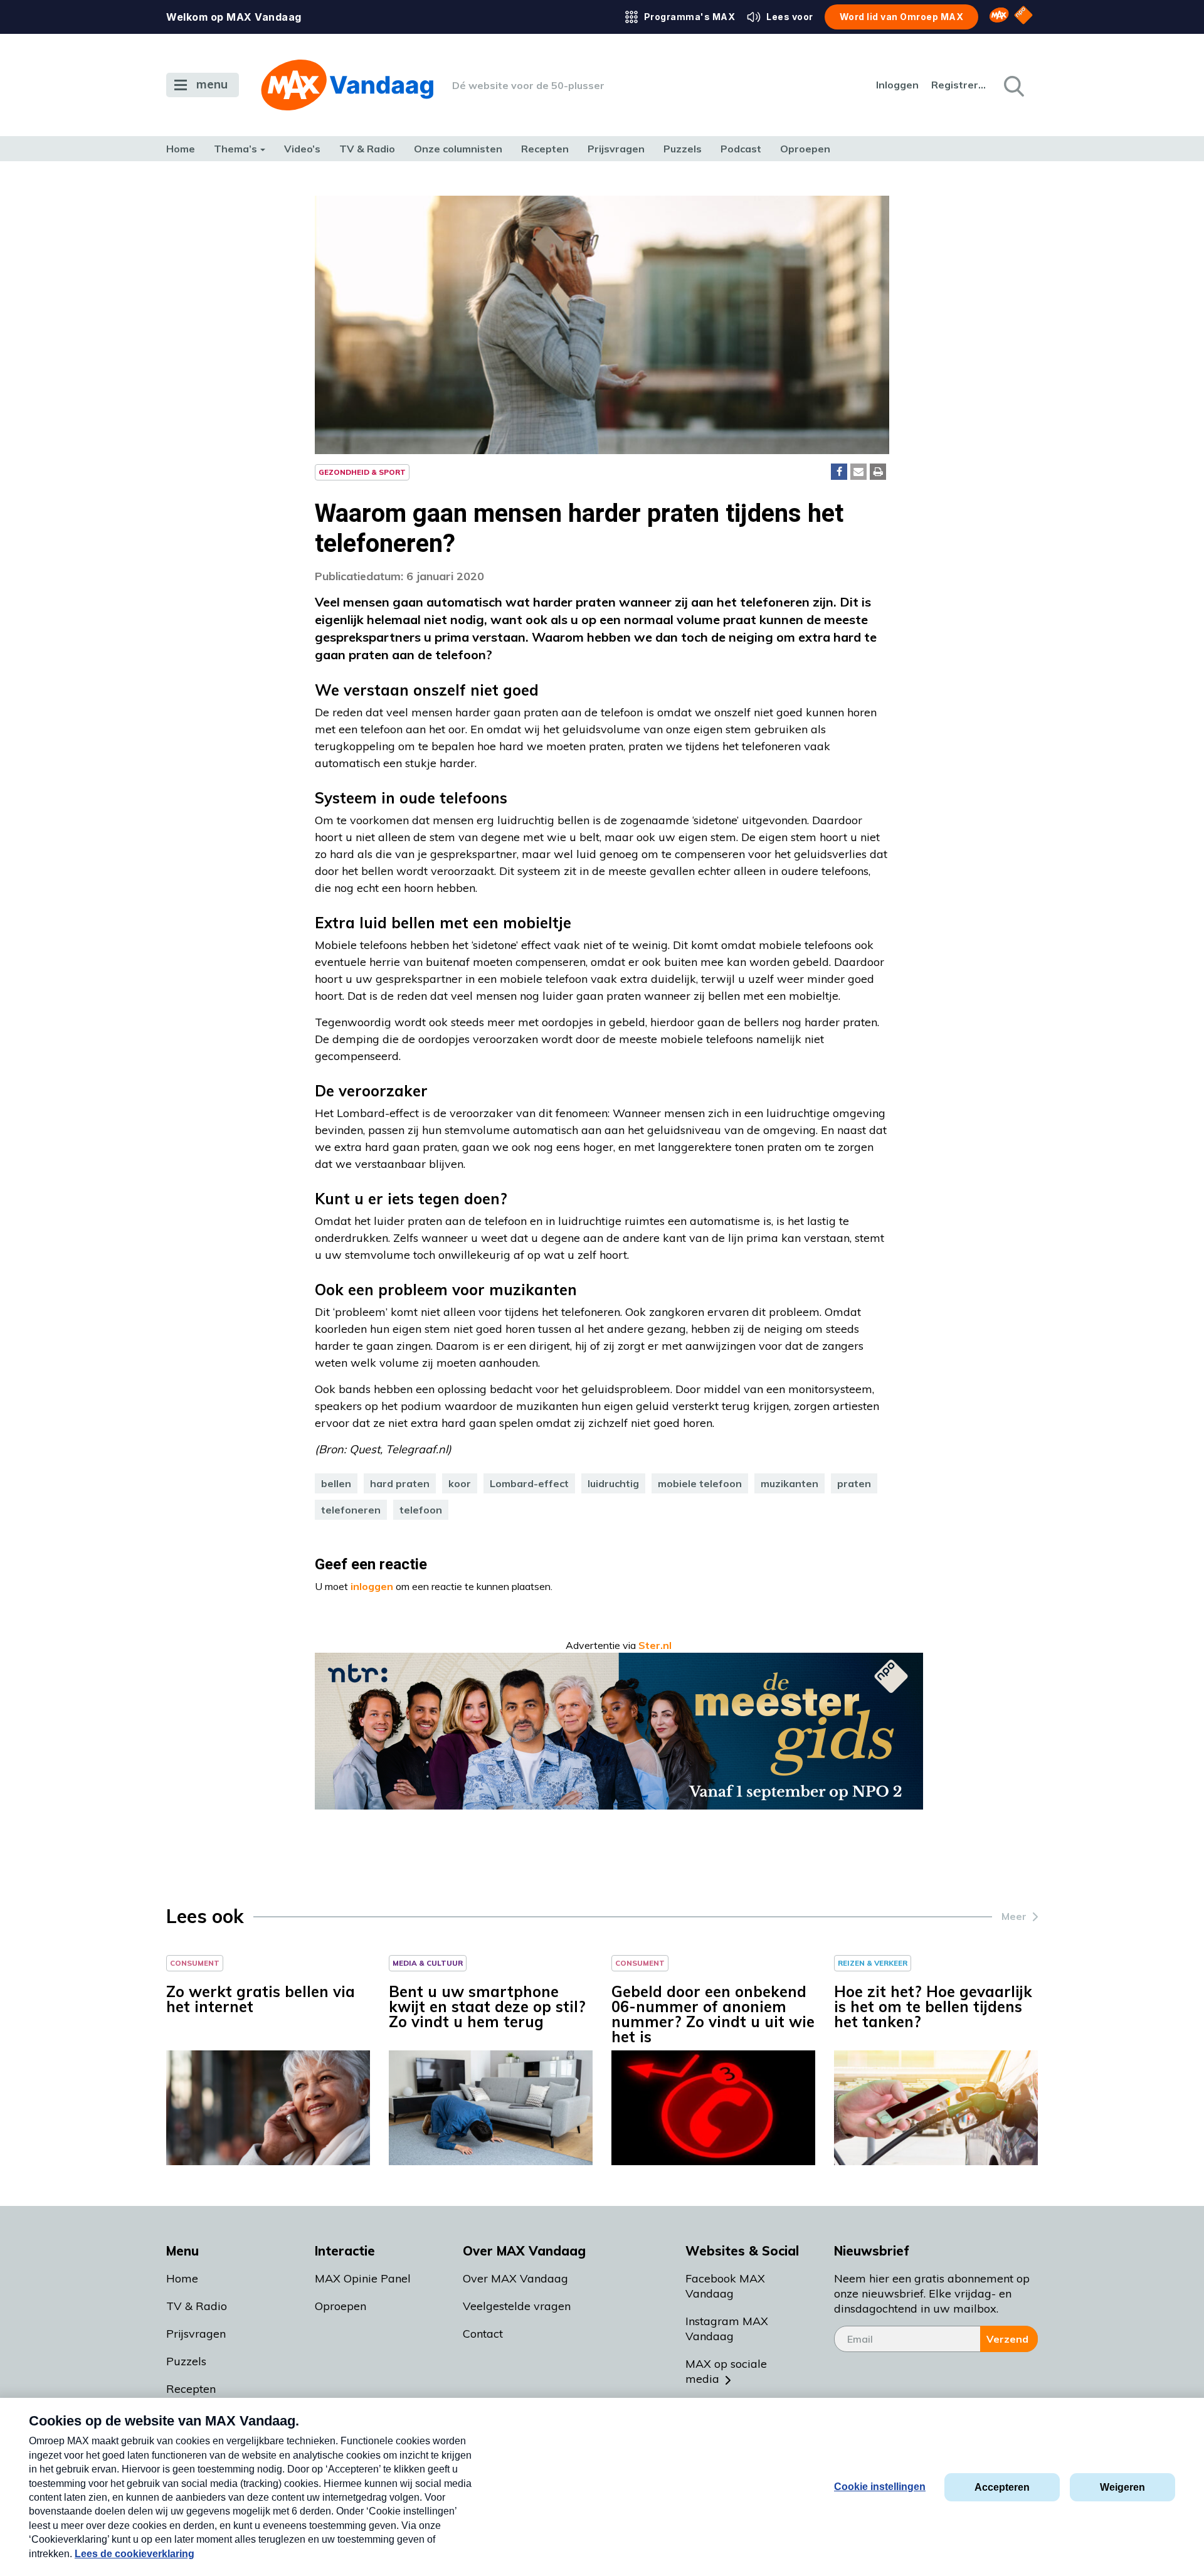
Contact (483, 2334)
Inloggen (897, 85)
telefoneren (351, 1510)
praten (854, 1483)
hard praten (400, 1483)
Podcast (741, 149)
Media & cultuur (428, 1963)
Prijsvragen (616, 149)
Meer (1014, 1916)
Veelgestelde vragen (517, 2306)
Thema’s (235, 149)
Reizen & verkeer (873, 1963)
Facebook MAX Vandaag (725, 2286)
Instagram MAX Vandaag (727, 2329)
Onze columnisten (458, 149)
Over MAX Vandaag (515, 2278)
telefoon (421, 1510)
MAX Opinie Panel (363, 2278)
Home (181, 149)
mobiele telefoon (700, 1483)
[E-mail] (858, 472)
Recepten (545, 149)
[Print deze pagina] (878, 472)
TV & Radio (367, 149)
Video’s (302, 149)
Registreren (959, 85)
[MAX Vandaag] (347, 85)
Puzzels (683, 149)
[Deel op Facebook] (839, 472)
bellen (336, 1483)
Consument (195, 1963)
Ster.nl (655, 1645)
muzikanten (789, 1483)
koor (460, 1483)
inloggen (372, 1586)
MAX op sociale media (726, 2371)
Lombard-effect (529, 1483)
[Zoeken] (1013, 85)
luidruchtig (613, 1483)
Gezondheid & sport (362, 472)
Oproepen (805, 149)
